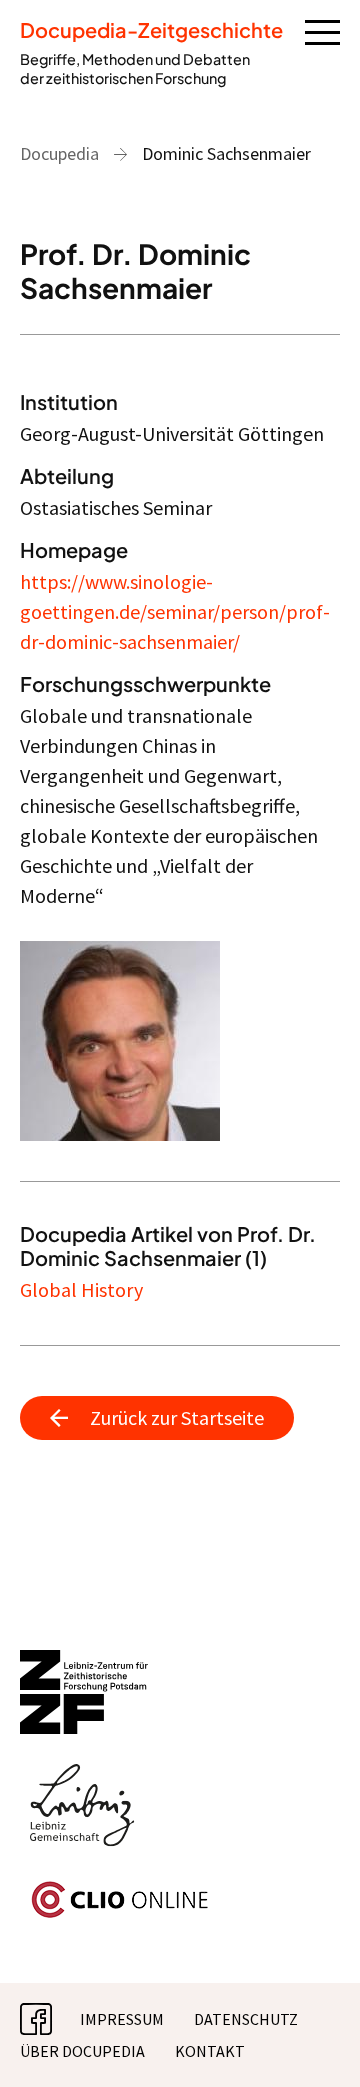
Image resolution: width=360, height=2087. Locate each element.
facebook (52, 2019)
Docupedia (59, 153)
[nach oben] (315, 2042)
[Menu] (322, 31)
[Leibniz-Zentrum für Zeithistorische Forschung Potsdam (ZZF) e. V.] (180, 1692)
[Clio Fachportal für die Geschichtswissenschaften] (180, 1900)
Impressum (122, 2019)
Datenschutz (246, 2019)
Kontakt (210, 2051)
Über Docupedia (82, 2051)
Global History (81, 1289)
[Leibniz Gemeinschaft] (180, 1805)
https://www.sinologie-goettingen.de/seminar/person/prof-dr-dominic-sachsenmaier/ (175, 611)
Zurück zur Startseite (177, 1417)
